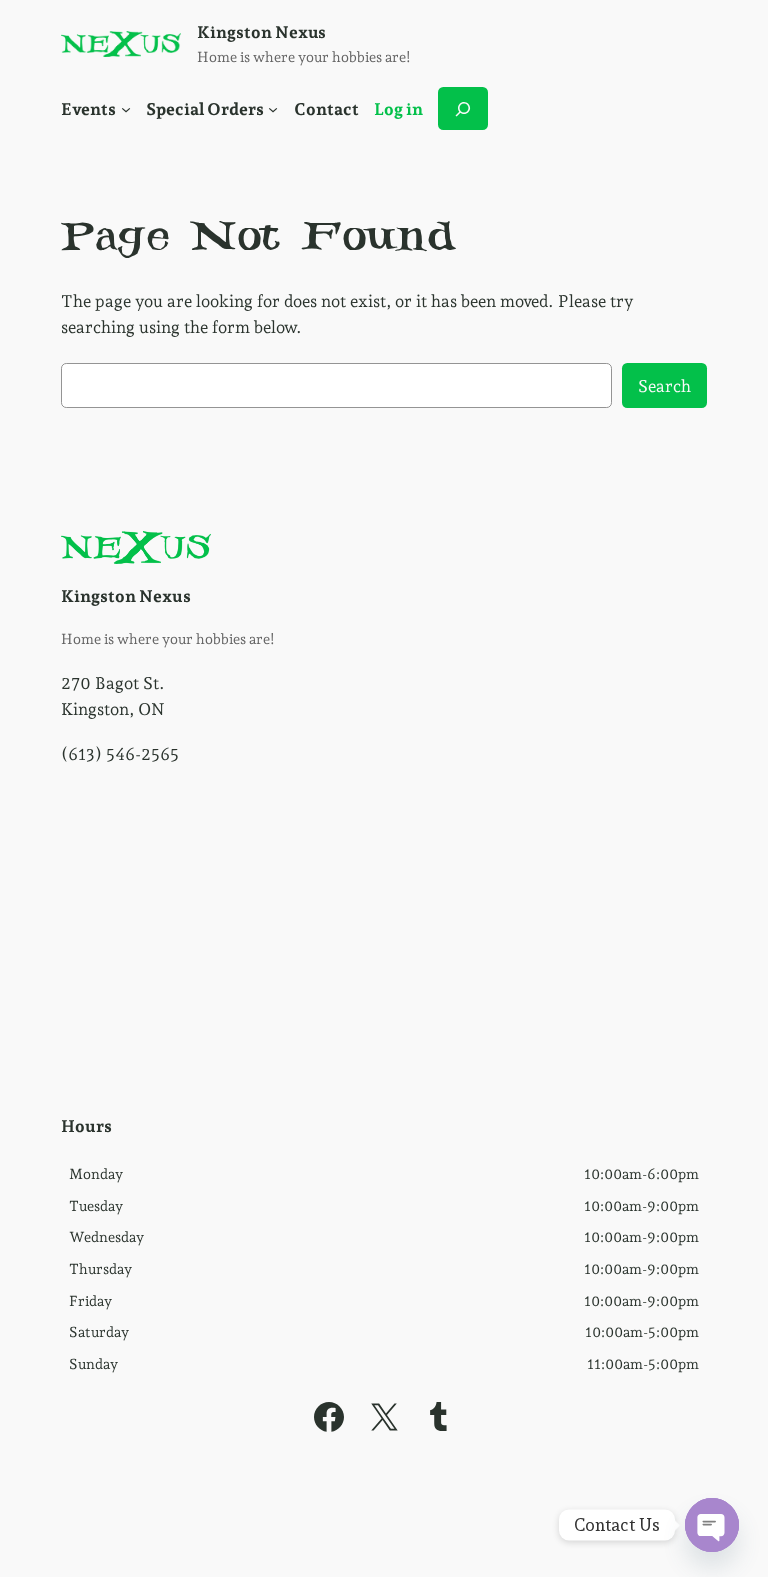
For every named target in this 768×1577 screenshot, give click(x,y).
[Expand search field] (463, 108)
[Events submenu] (126, 109)
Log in (398, 109)
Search (664, 386)
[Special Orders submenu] (273, 109)
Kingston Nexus (261, 32)
